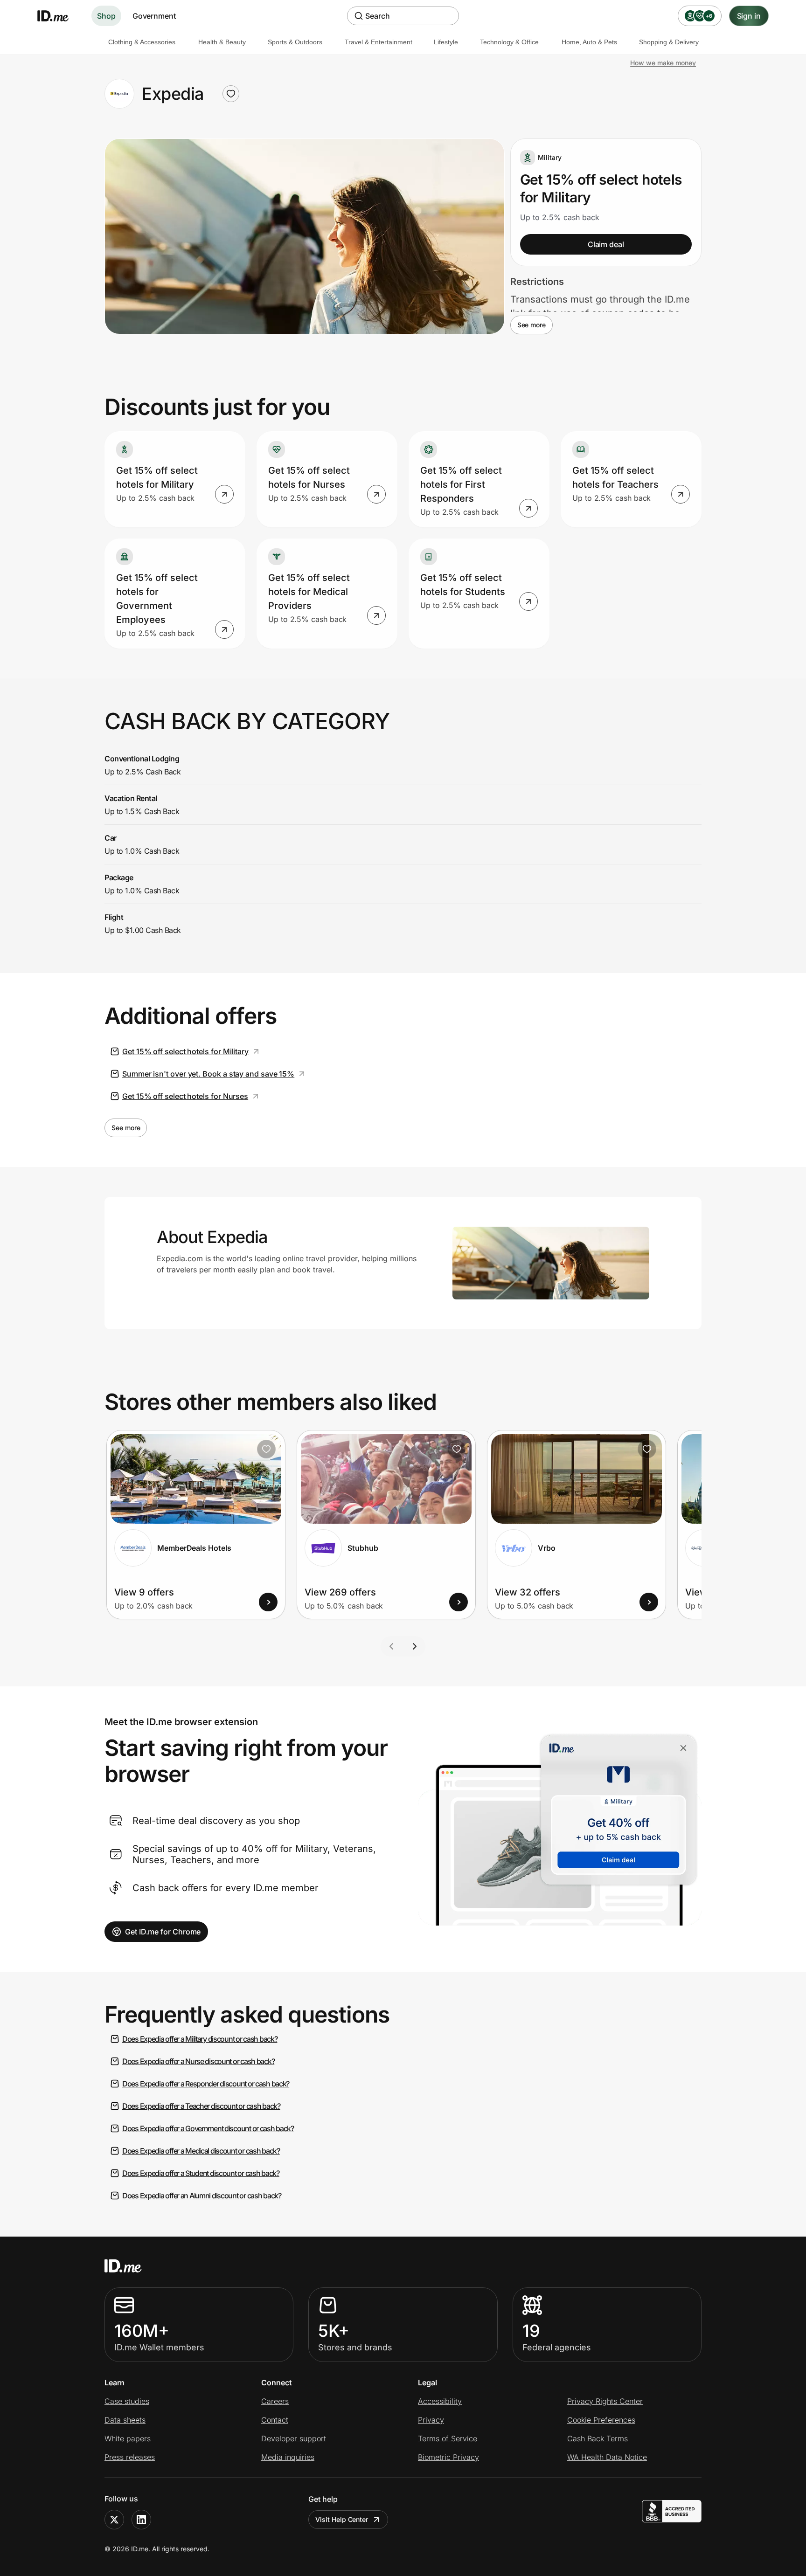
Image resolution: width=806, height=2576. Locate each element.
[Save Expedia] (231, 94)
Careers (275, 2401)
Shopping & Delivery (669, 42)
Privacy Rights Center (605, 2401)
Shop (106, 16)
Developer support (294, 2438)
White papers (128, 2438)
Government (154, 16)
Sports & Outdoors (295, 42)
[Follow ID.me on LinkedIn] (141, 2520)
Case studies (127, 2401)
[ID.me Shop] (59, 16)
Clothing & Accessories (142, 42)
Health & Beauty (222, 42)
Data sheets (125, 2420)
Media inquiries (288, 2457)
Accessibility (440, 2401)
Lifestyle (446, 42)
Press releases (130, 2457)
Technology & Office (509, 42)
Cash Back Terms (598, 2438)
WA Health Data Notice (607, 2457)
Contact (275, 2420)
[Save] (266, 1449)
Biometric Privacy (448, 2457)
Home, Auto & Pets (589, 42)
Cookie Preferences (601, 2420)
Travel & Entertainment (379, 42)
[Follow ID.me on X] (114, 2520)
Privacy (431, 2420)
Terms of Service (448, 2438)
